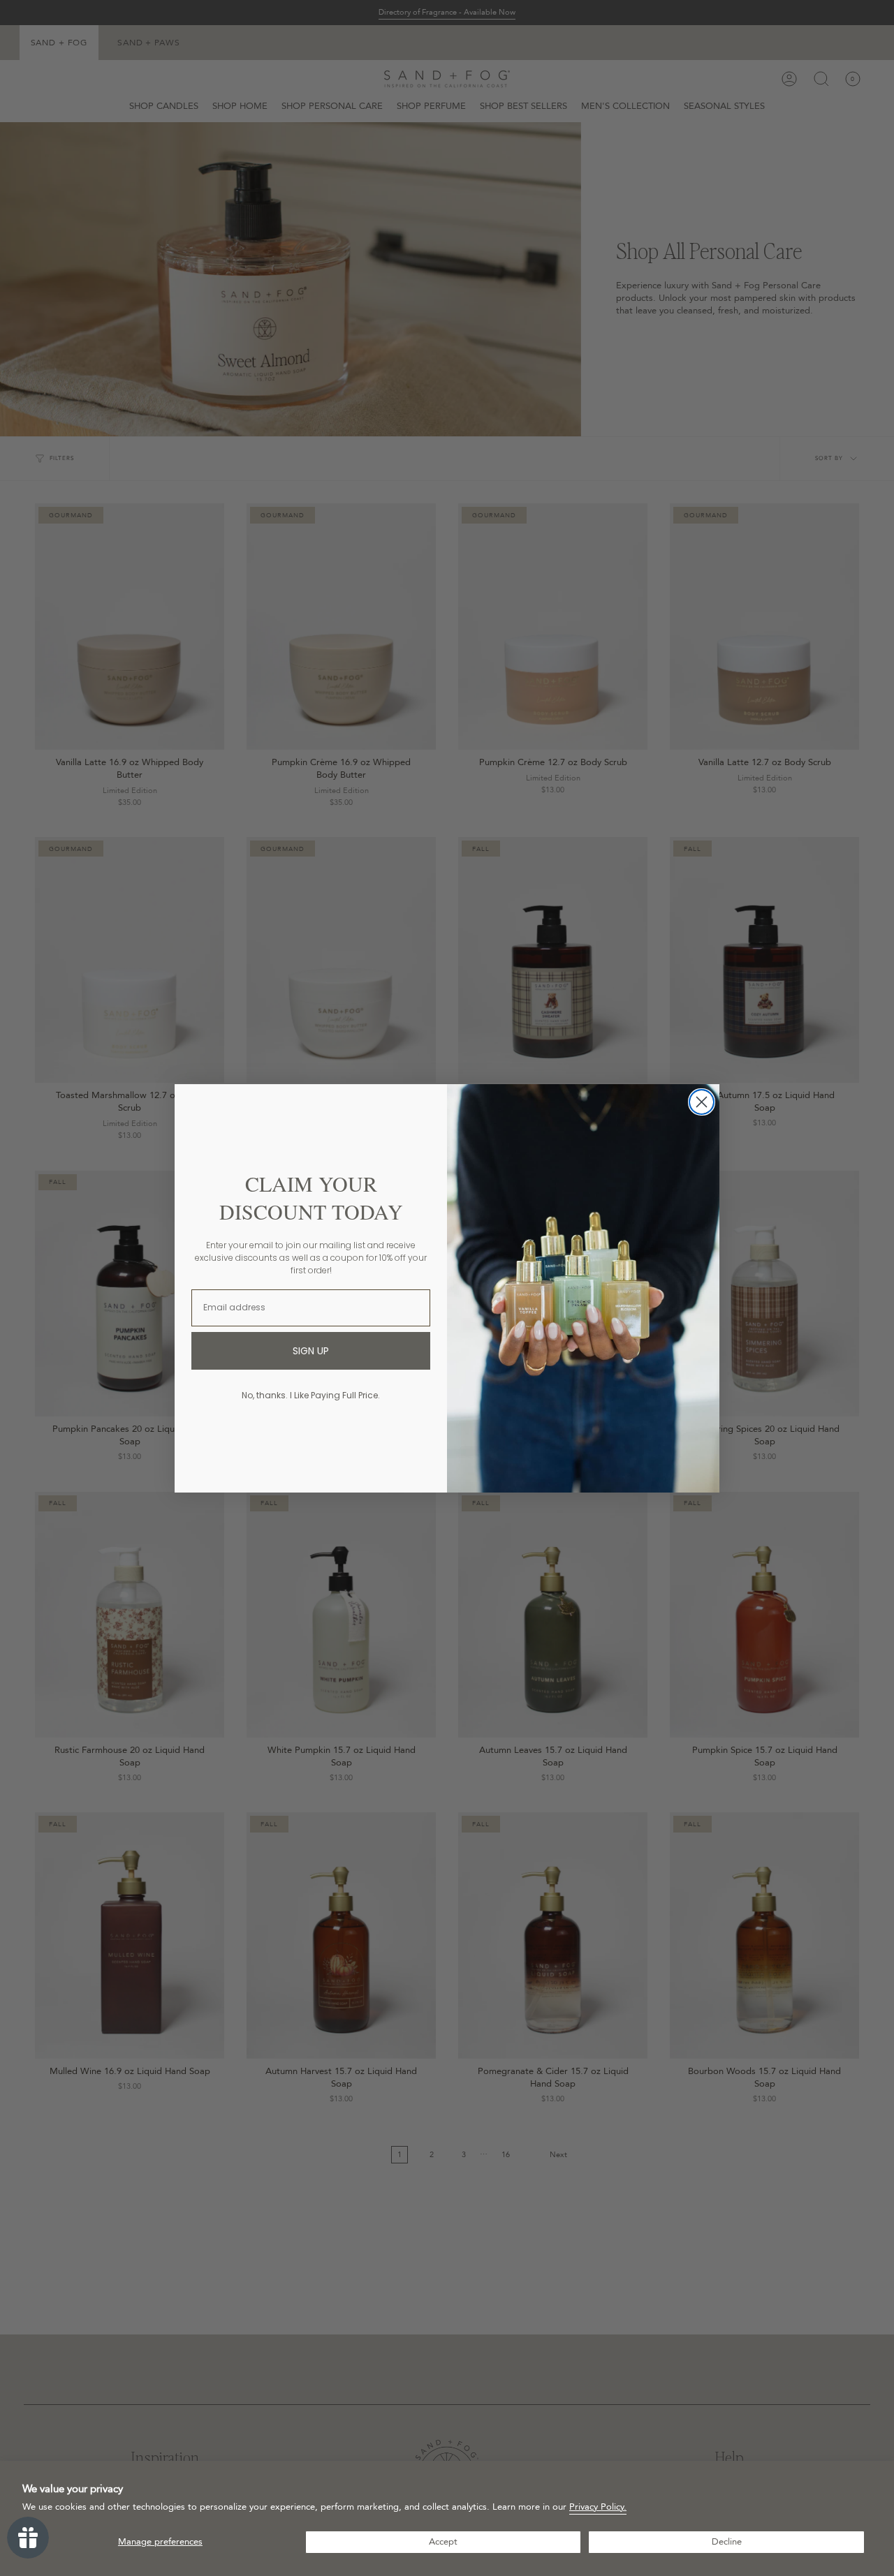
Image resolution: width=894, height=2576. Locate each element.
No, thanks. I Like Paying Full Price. (311, 1395)
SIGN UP (311, 1351)
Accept (443, 2542)
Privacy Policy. (598, 2507)
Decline (727, 2542)
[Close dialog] (702, 1102)
